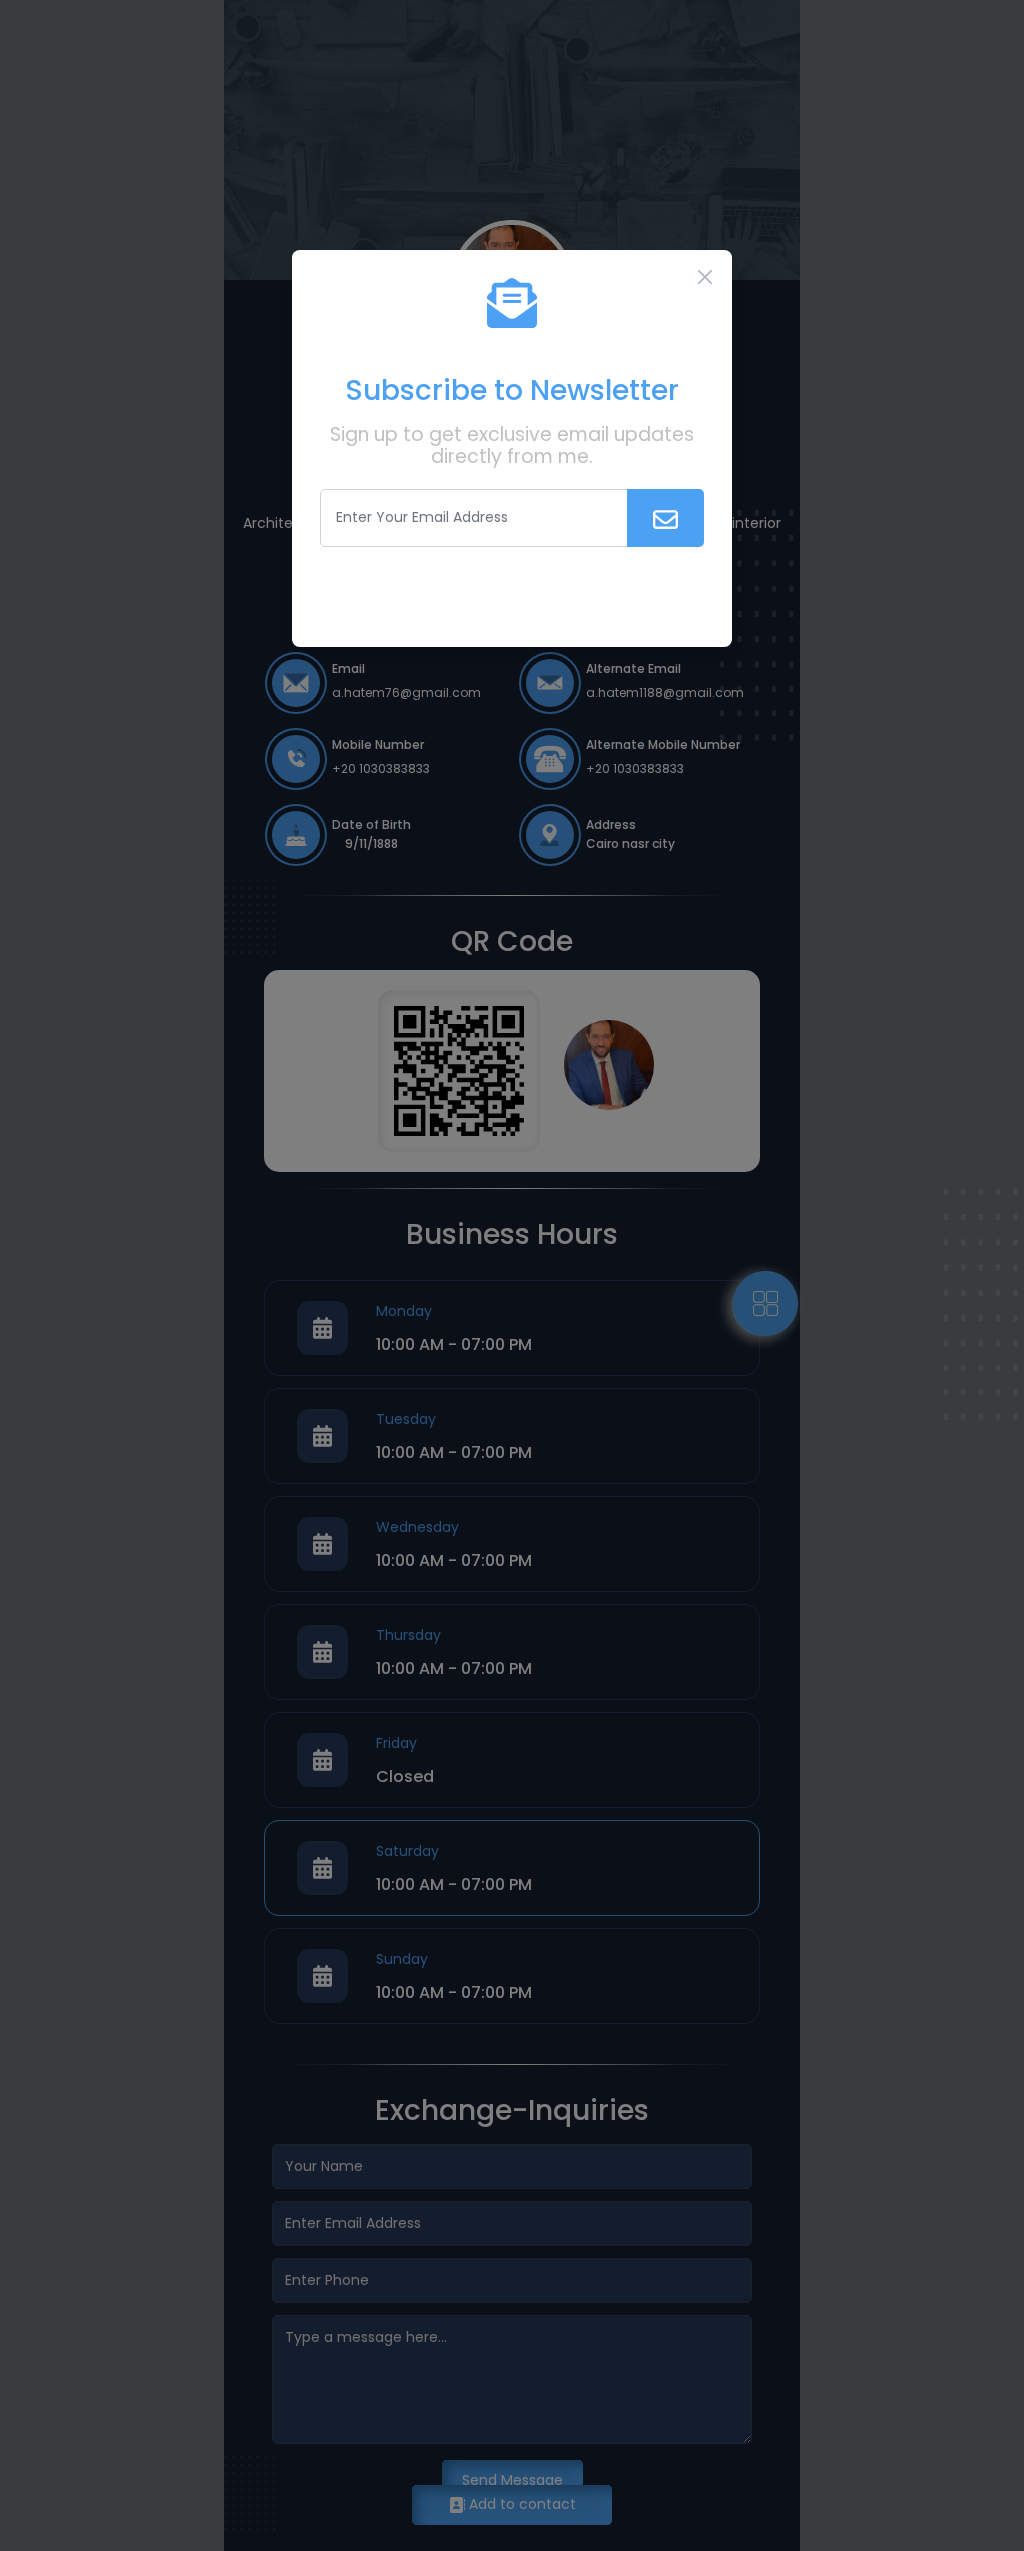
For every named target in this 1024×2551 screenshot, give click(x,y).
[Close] (705, 277)
